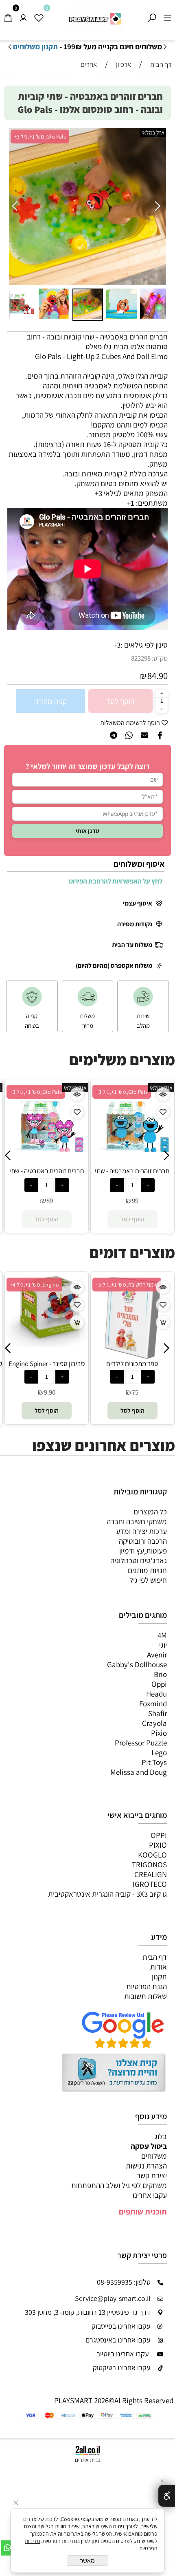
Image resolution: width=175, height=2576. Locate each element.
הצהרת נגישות (146, 2166)
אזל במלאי (153, 132)
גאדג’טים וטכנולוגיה (139, 1560)
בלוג (161, 2136)
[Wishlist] (39, 15)
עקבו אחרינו (150, 2195)
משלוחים (154, 2156)
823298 (141, 658)
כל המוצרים (150, 1512)
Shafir (157, 1713)
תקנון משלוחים (35, 46)
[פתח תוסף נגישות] (167, 2496)
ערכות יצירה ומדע (141, 1531)
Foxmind (153, 1703)
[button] (16, 207)
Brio (160, 1674)
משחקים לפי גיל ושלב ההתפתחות (119, 2185)
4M (162, 1635)
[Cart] (8, 15)
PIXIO (158, 1845)
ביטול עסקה (149, 2146)
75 (49, 1392)
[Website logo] (95, 19)
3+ (117, 645)
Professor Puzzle (141, 1743)
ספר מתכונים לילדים (46, 1364)
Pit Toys (154, 1762)
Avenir (157, 1655)
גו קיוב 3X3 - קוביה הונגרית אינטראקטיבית (107, 1894)
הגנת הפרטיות (147, 1986)
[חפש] (152, 15)
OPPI (159, 1835)
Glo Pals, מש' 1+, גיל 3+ (40, 137)
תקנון (159, 1977)
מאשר (87, 2561)
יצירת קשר (152, 2175)
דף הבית (155, 1957)
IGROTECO (150, 1884)
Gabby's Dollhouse (137, 1664)
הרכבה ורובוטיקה (143, 1541)
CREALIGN (151, 1874)
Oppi (159, 1684)
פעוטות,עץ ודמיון (143, 1551)
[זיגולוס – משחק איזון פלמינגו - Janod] (132, 1345)
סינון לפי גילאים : (144, 645)
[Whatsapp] (8, 2548)
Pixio (159, 1733)
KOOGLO (152, 1855)
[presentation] (10, 47)
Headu (156, 1694)
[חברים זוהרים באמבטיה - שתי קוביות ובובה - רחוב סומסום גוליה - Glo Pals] (132, 1163)
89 (135, 1201)
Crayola (154, 1723)
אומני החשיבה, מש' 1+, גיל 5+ (41, 1285)
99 (49, 1201)
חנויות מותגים (147, 1570)
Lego (159, 1752)
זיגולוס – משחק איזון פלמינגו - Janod (132, 1368)
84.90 (157, 676)
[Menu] (167, 15)
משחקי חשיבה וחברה (137, 1521)
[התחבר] (23, 15)
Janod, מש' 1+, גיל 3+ (120, 1285)
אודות (159, 1967)
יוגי (163, 1645)
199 (135, 1393)
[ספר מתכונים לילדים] (47, 1356)
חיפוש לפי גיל (148, 1580)
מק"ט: (160, 658)
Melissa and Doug (139, 1772)
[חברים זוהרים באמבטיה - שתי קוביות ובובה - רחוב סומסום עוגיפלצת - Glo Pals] (46, 1163)
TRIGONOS (149, 1864)
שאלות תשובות (145, 1996)
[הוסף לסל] (77, 1322)
